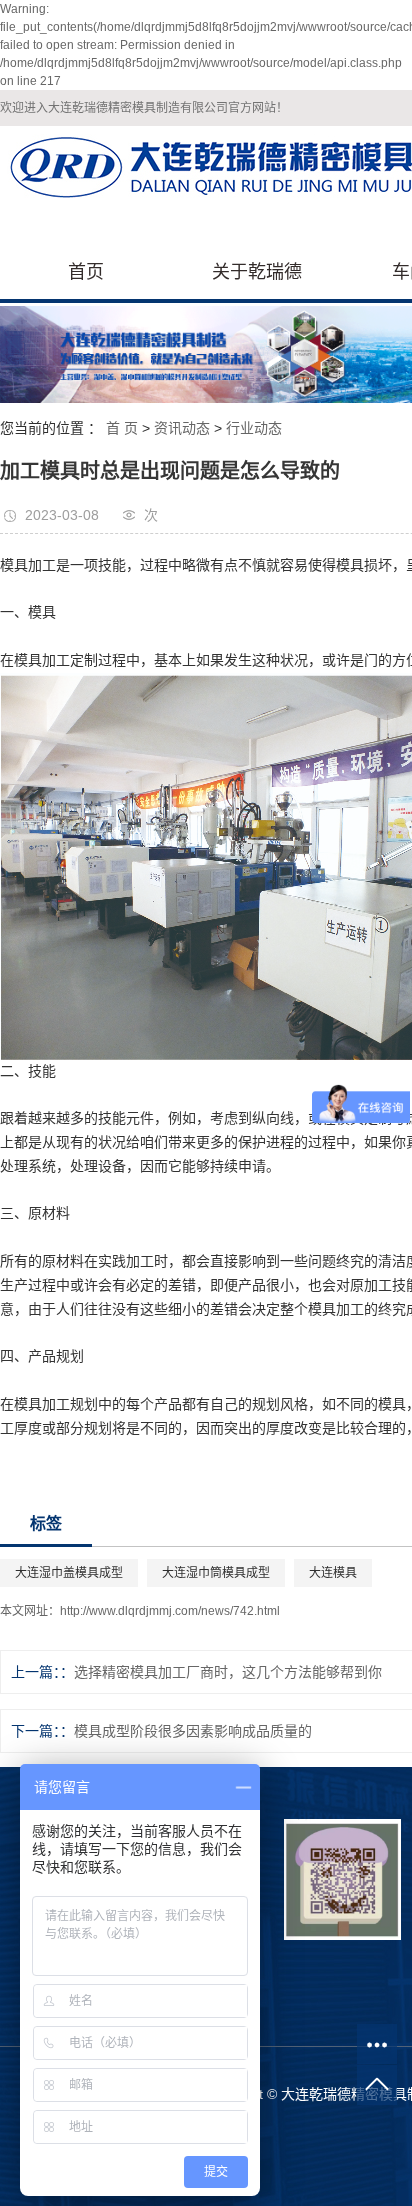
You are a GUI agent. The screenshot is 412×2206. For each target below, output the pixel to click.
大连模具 (333, 1573)
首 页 (122, 428)
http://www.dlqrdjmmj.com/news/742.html (170, 1611)
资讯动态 (182, 428)
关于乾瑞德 (257, 272)
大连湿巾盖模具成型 (69, 1573)
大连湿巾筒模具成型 (216, 1573)
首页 (86, 272)
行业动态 (254, 428)
